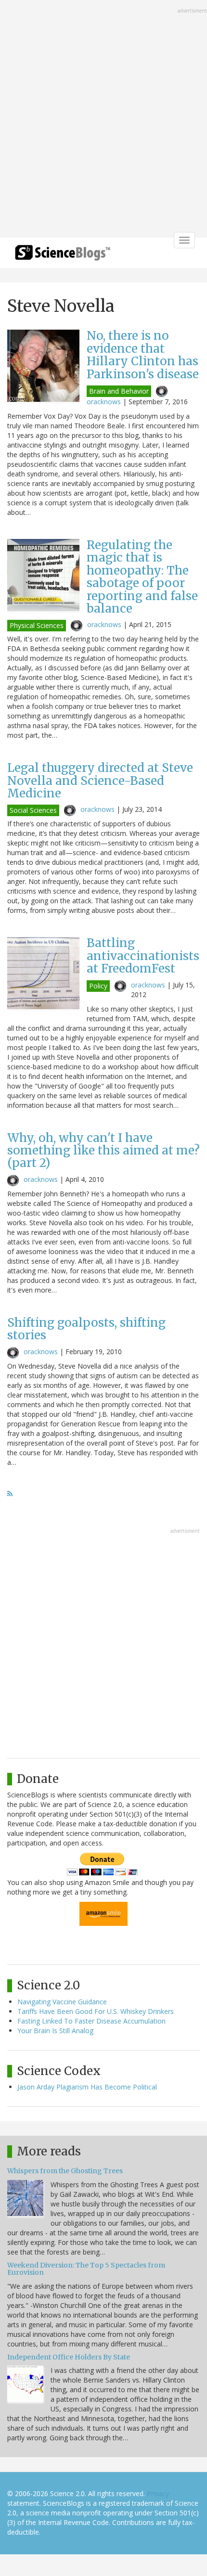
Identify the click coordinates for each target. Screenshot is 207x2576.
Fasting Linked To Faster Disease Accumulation (91, 2021)
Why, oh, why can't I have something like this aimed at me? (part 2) (103, 1151)
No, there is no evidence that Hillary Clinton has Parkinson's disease (143, 355)
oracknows (104, 402)
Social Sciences (33, 810)
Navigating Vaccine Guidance (62, 2002)
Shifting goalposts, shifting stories (86, 1329)
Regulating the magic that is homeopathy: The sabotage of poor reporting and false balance (142, 577)
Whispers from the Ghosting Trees (65, 2171)
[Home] (63, 256)
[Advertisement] (103, 120)
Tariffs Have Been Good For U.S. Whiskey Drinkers (96, 2011)
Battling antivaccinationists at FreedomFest (143, 956)
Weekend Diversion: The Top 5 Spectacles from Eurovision (86, 2269)
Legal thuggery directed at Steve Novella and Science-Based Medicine (100, 781)
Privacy (158, 2493)
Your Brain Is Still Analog (55, 2031)
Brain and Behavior (119, 391)
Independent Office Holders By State (69, 2357)
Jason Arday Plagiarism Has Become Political (87, 2087)
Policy (98, 986)
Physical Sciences (37, 625)
